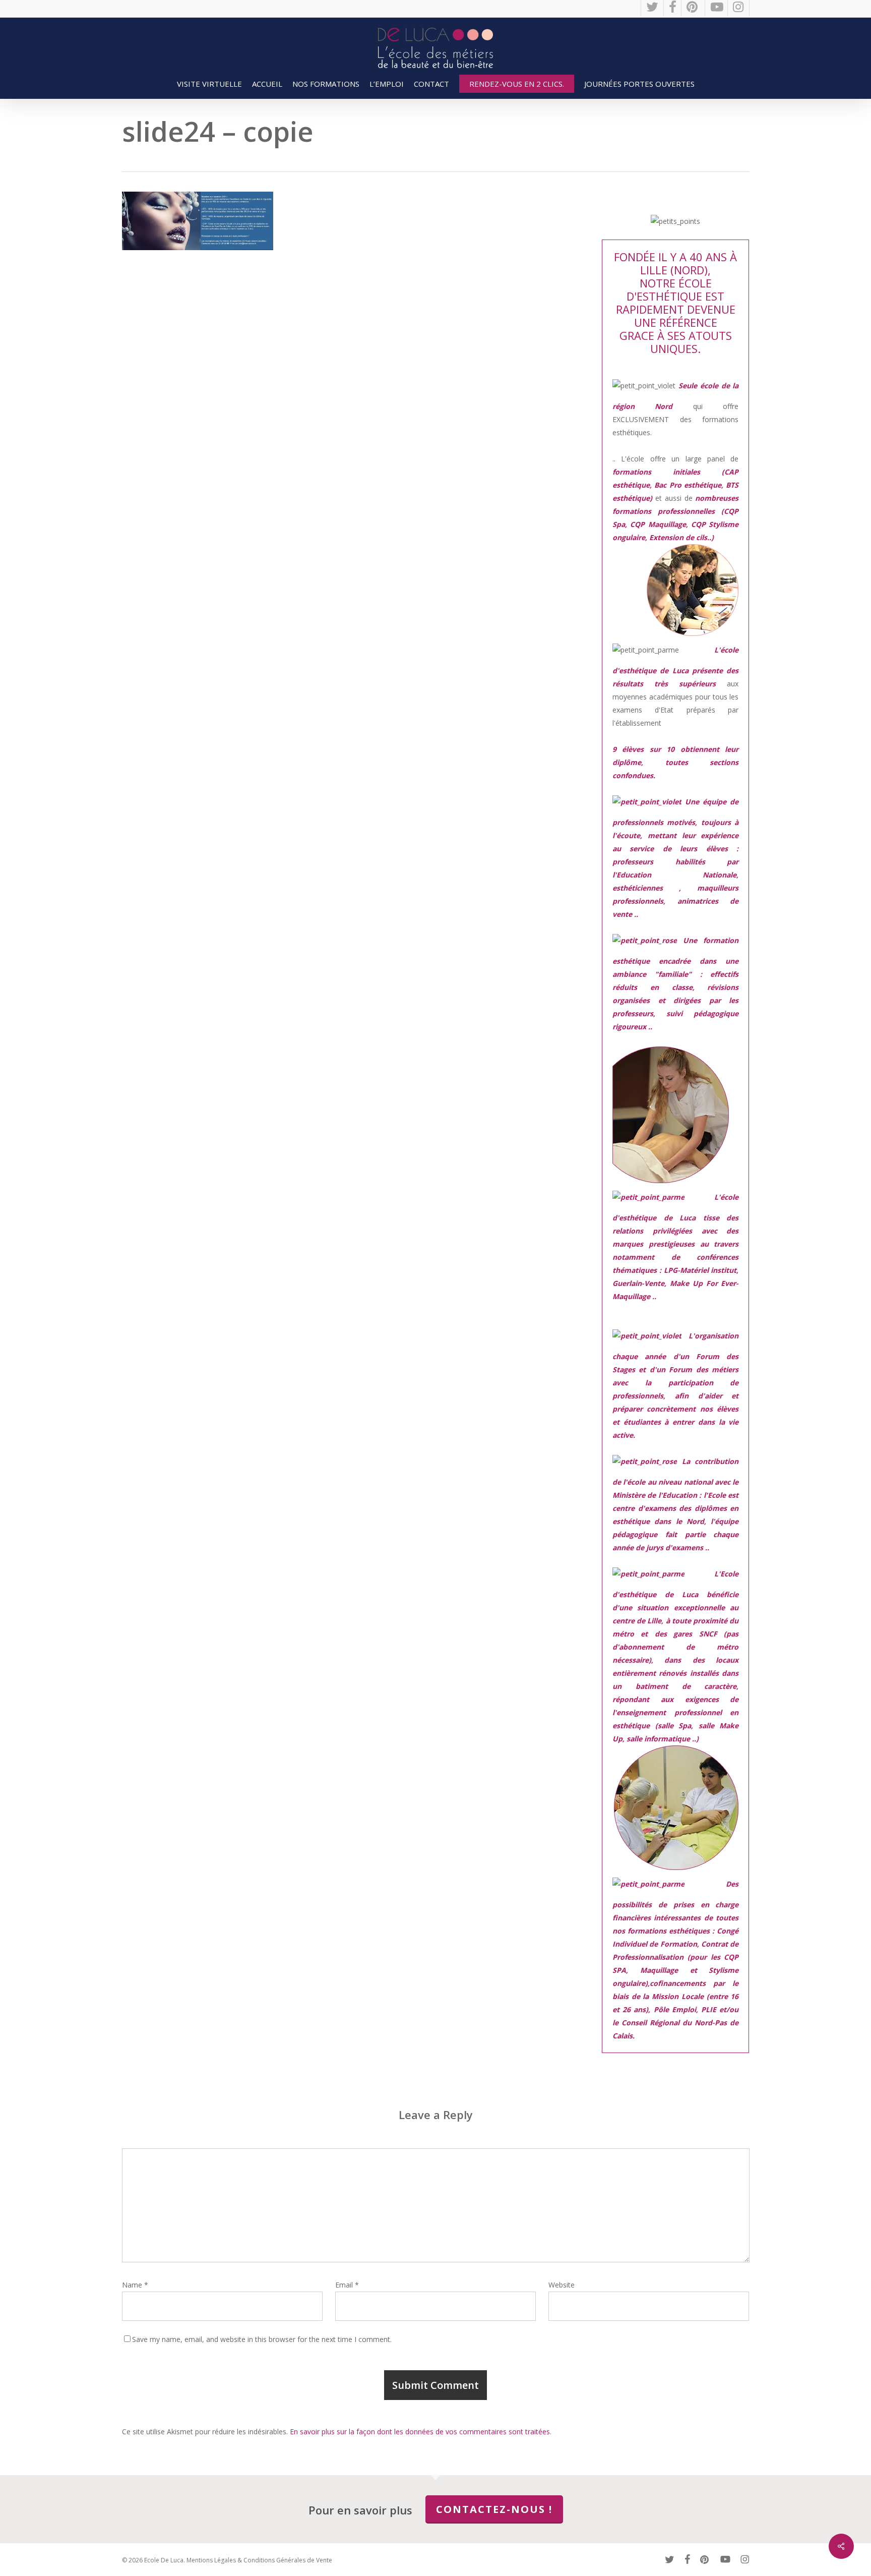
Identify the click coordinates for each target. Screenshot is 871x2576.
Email (347, 2285)
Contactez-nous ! (494, 2509)
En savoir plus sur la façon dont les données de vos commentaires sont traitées (420, 2432)
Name (135, 2285)
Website (562, 2285)
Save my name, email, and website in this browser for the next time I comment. (262, 2339)
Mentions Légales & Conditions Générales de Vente (259, 2560)
